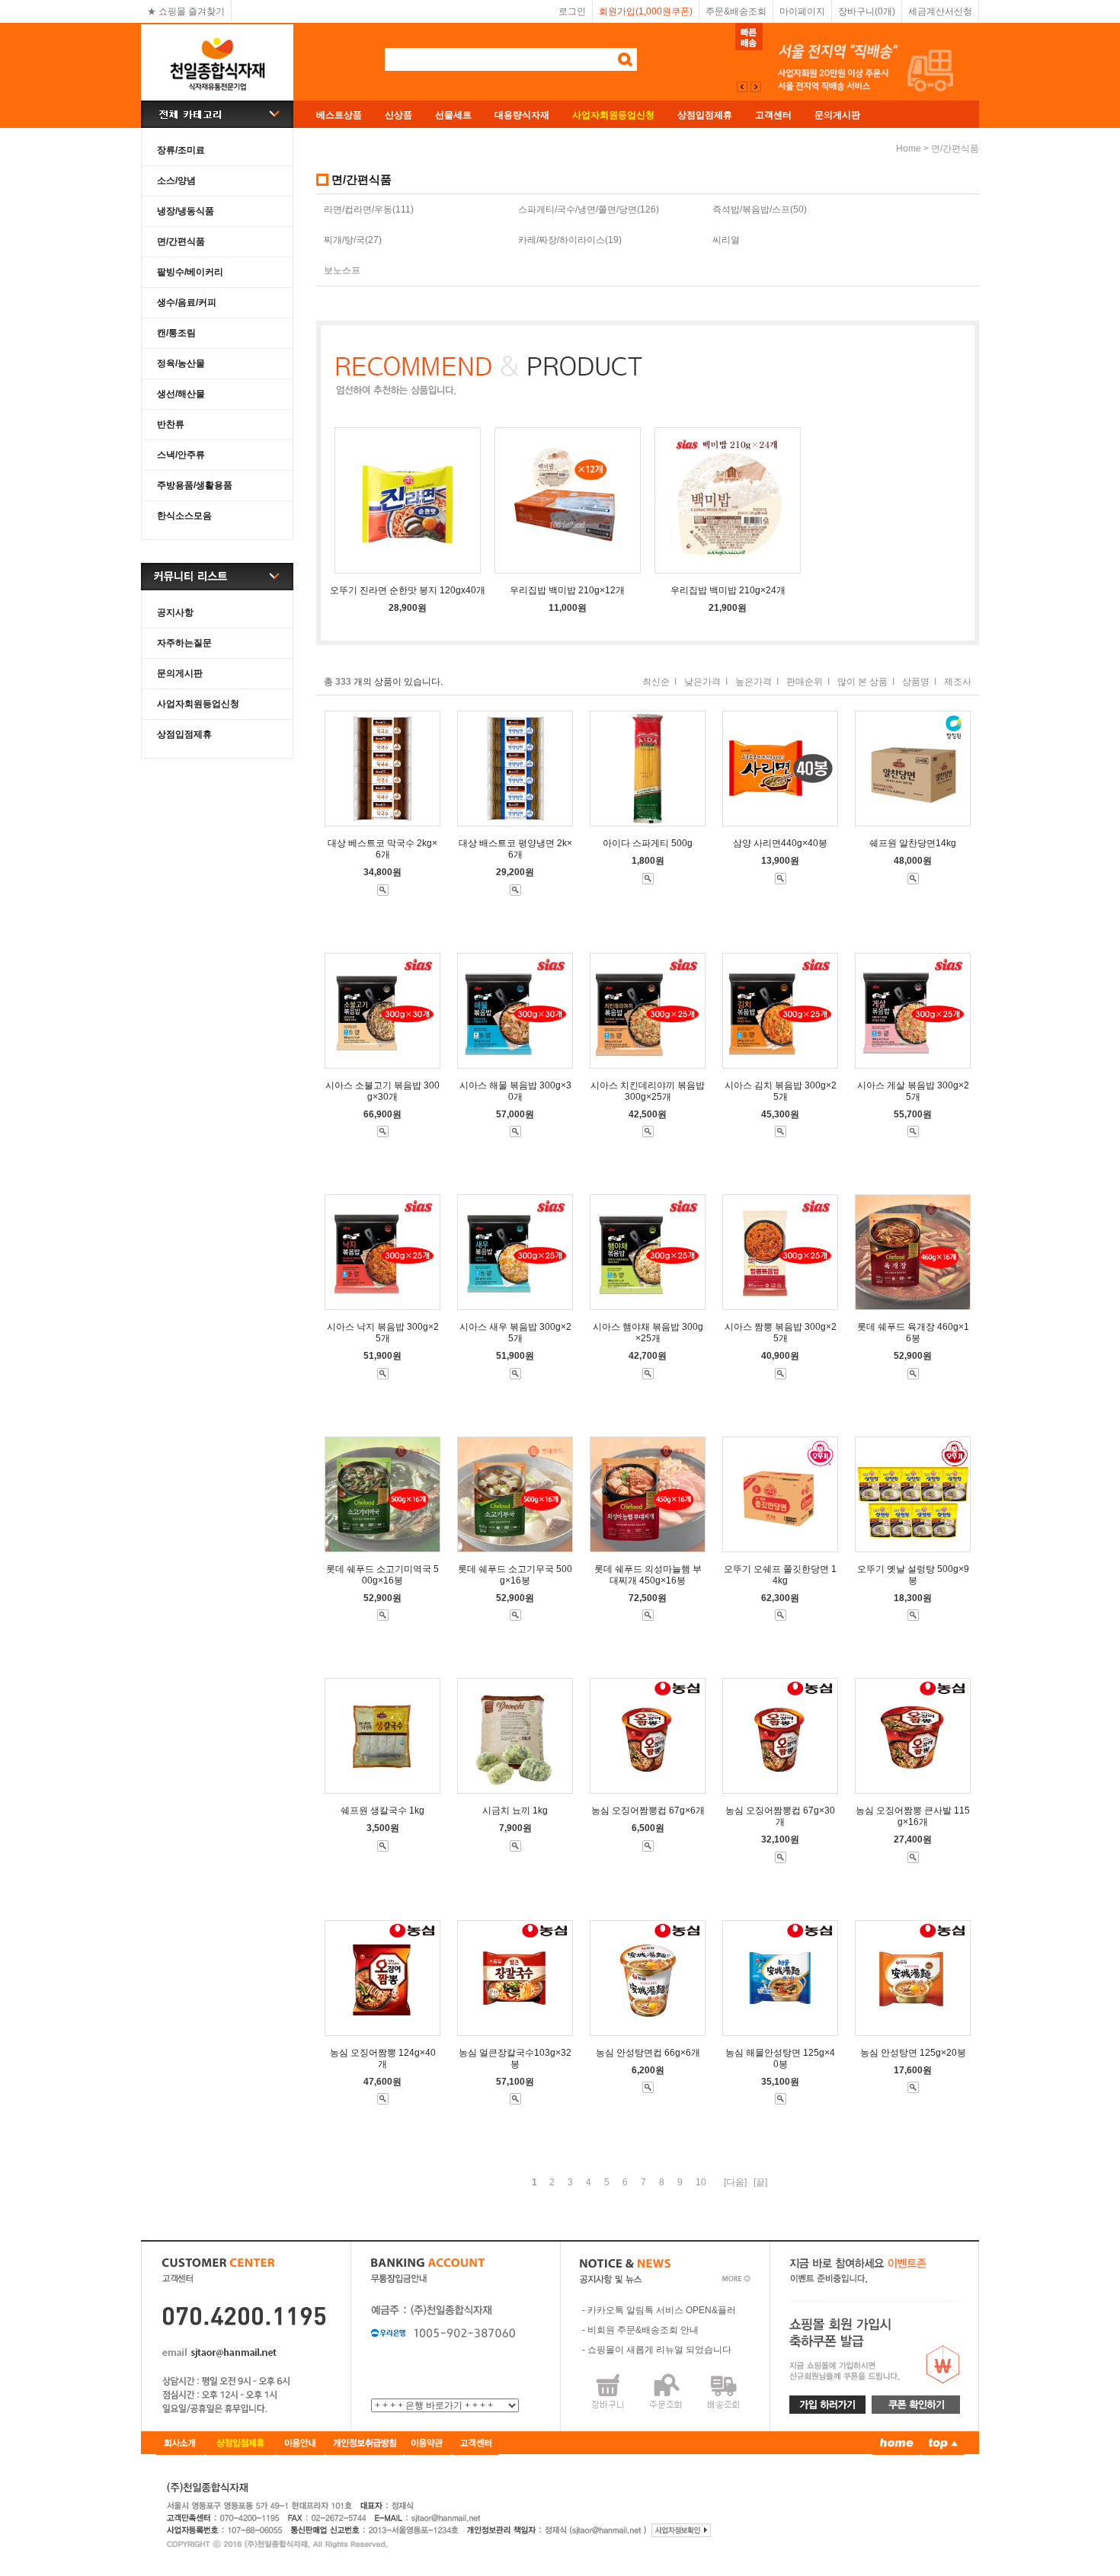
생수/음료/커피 (187, 302)
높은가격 (754, 682)
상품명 (916, 682)
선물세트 (453, 115)
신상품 (398, 115)
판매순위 (805, 682)
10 (701, 2182)
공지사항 (175, 612)
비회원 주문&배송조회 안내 (643, 2330)
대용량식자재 (522, 115)
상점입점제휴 (705, 115)
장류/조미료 (181, 150)
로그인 (572, 11)
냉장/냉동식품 (186, 211)
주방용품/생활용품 (195, 485)
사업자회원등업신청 (198, 704)
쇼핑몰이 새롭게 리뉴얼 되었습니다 (659, 2350)
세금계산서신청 (940, 11)
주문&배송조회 (736, 11)
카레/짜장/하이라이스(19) (570, 240)
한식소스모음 (184, 516)
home (909, 149)
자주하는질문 (184, 643)
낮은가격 (702, 682)
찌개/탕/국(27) (353, 240)
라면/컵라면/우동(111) (369, 209)
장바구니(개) (867, 11)
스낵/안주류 (181, 455)
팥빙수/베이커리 (190, 272)
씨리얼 (726, 240)
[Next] (742, 87)
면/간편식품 (181, 241)
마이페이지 (802, 11)
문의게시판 (837, 115)
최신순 (656, 682)
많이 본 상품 (862, 682)
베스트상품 (339, 115)
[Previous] (756, 87)
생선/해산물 (181, 394)
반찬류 (171, 424)
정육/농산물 (181, 363)
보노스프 (342, 270)
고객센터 (773, 115)
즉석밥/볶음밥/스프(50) (760, 209)
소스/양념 (176, 181)
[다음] (735, 2182)
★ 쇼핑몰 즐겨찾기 (186, 11)
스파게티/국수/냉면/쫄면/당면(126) (589, 209)
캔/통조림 (176, 333)
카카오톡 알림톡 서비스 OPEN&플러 (662, 2310)
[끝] (760, 2182)
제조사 (958, 682)
